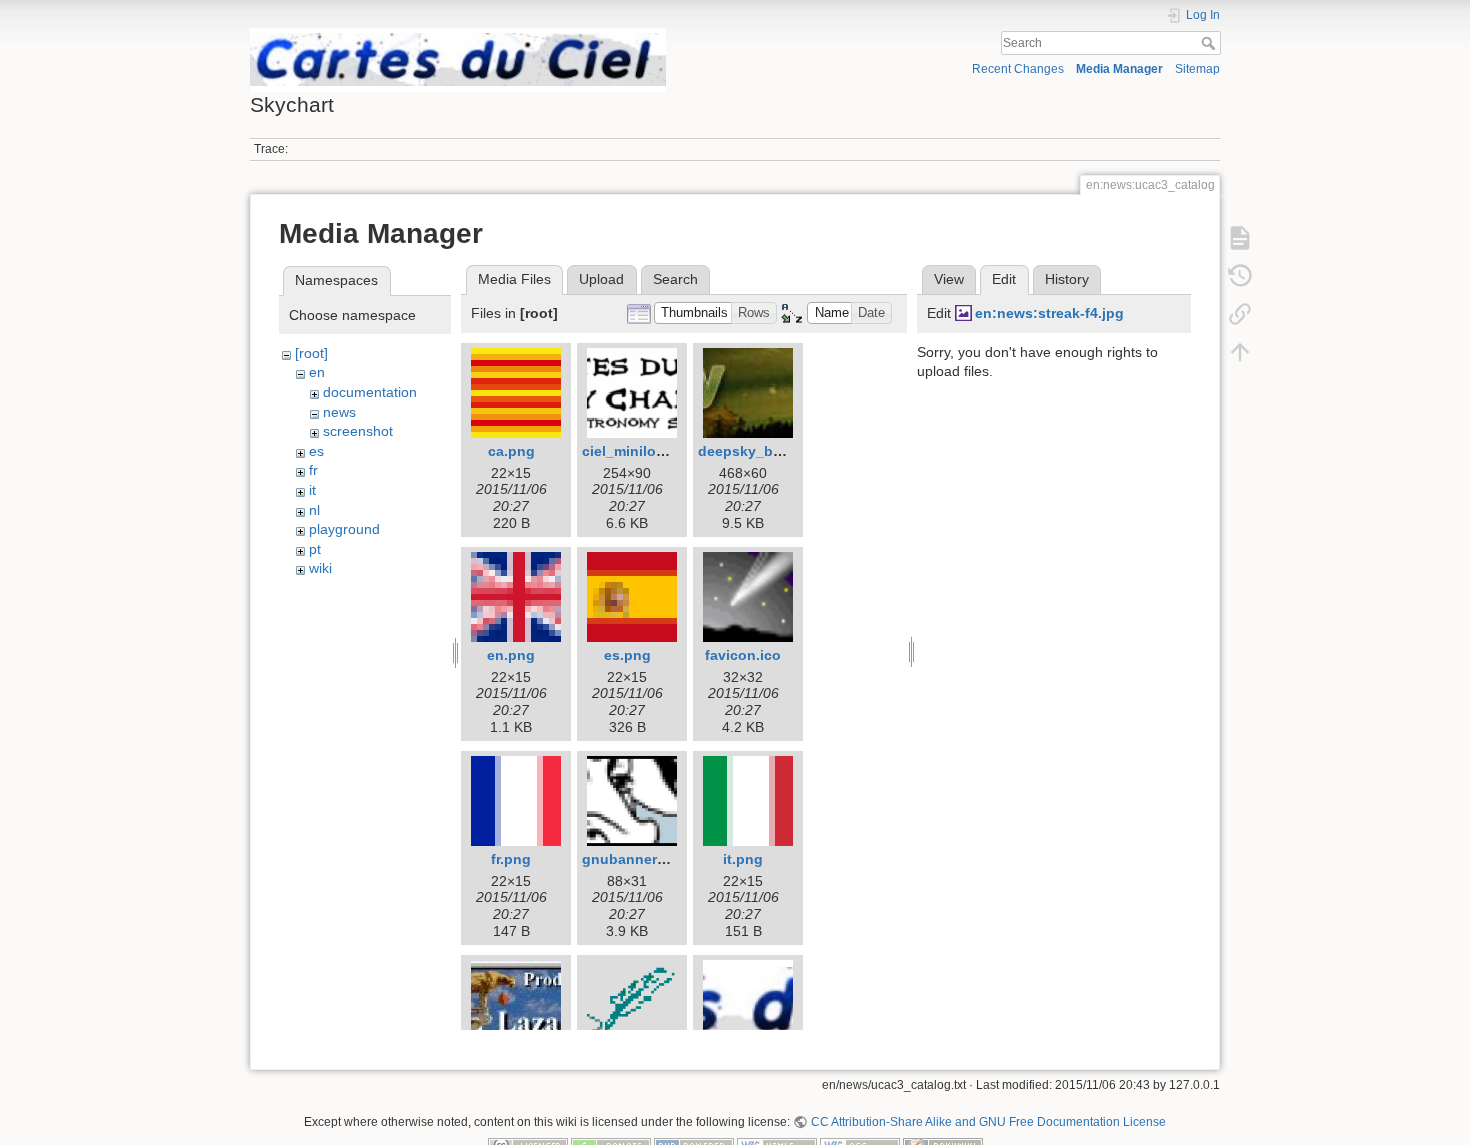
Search (1210, 43)
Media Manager (1119, 69)
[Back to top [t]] (1240, 351)
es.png (627, 655)
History (1067, 279)
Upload (601, 279)
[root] (311, 353)
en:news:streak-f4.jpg (1049, 313)
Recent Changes (1018, 69)
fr (313, 470)
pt (315, 549)
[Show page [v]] (1240, 237)
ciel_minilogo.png (643, 451)
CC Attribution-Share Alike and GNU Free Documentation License (988, 1122)
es (316, 451)
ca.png (511, 451)
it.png (743, 859)
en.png (511, 655)
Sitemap (1197, 69)
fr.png (511, 859)
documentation (370, 392)
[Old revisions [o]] (1240, 275)
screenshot (358, 431)
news (339, 412)
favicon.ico (743, 655)
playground (344, 529)
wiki (320, 568)
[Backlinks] (1240, 313)
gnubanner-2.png (641, 859)
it (312, 490)
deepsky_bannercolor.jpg (785, 451)
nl (314, 510)
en (317, 372)
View (949, 279)
